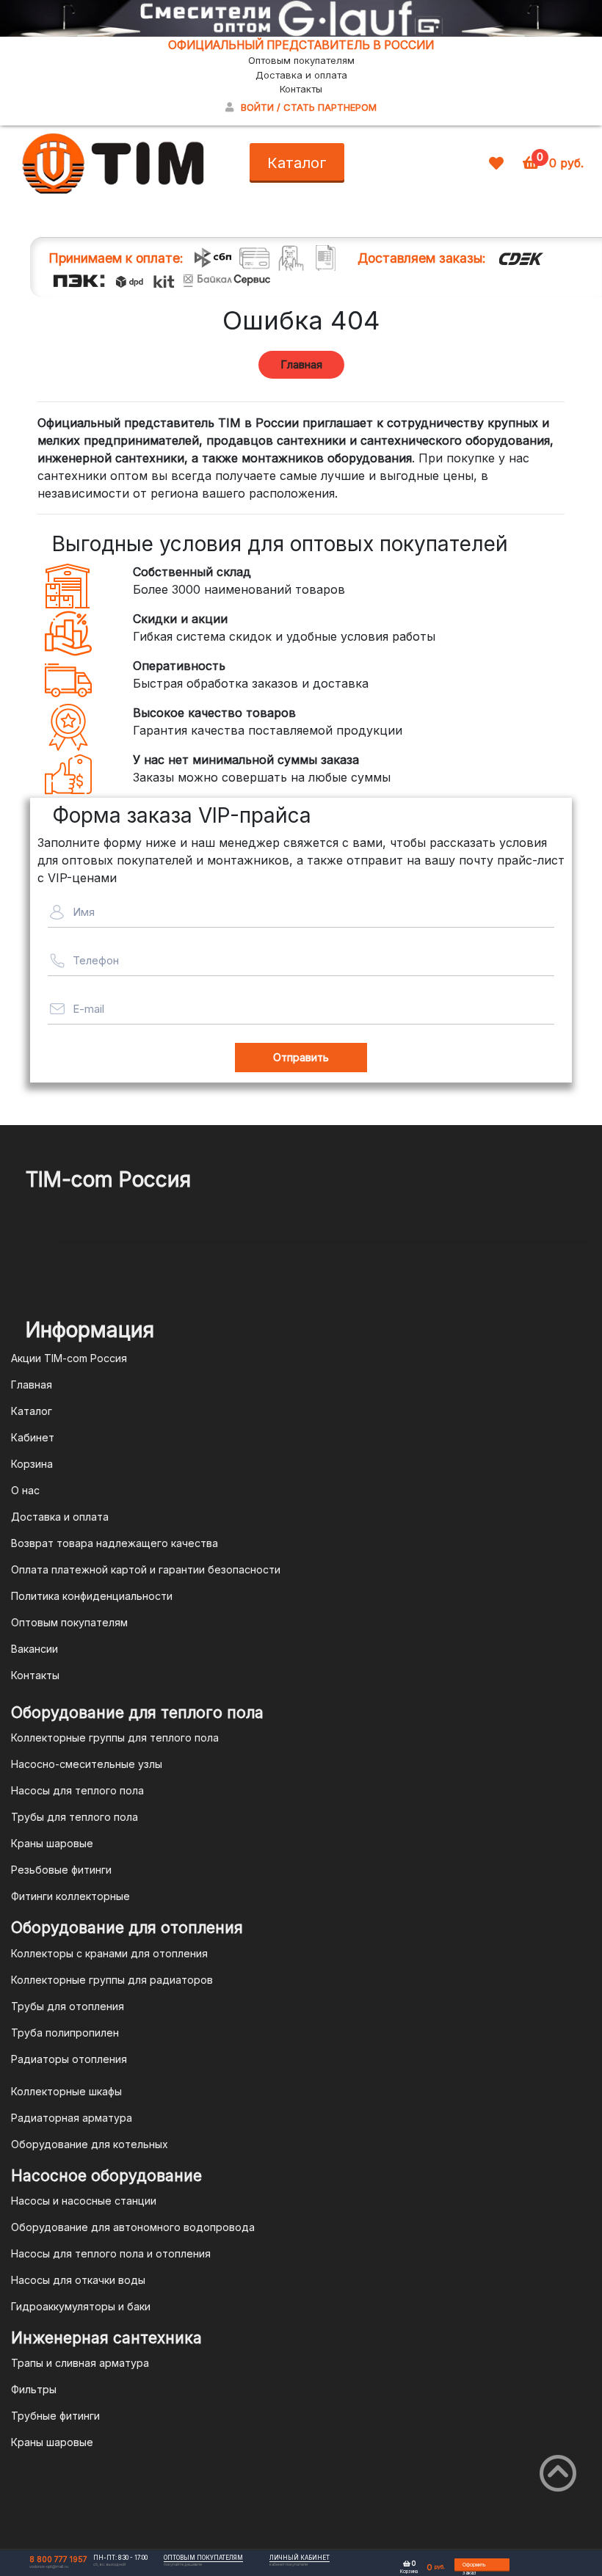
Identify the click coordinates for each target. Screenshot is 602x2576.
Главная (301, 364)
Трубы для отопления (68, 2006)
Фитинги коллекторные (70, 1896)
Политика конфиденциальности (92, 1596)
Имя (84, 912)
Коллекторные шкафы (66, 2091)
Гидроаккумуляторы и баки (81, 2306)
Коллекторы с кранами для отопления (109, 1953)
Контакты (301, 89)
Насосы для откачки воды (78, 2280)
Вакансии (35, 1649)
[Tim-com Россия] (114, 162)
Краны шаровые (52, 1843)
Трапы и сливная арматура (80, 2363)
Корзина (32, 1464)
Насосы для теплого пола (77, 1790)
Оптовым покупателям (301, 60)
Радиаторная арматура (72, 2118)
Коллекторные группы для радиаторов (112, 1980)
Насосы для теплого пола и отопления (111, 2253)
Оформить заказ (474, 2567)
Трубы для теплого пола (75, 1817)
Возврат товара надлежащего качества (115, 1543)
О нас (25, 1490)
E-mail (88, 1009)
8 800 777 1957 (58, 2559)
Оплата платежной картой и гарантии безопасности (146, 1569)
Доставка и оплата (301, 75)
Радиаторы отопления (69, 2059)
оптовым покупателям (203, 2558)
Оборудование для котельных (90, 2144)
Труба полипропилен (65, 2033)
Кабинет (33, 1437)
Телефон (96, 960)
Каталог (297, 163)
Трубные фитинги (55, 2416)
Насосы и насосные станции (84, 2201)
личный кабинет (300, 2558)
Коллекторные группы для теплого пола (115, 1738)
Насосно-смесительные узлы (87, 1764)
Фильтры (34, 2389)
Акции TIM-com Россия (69, 1358)
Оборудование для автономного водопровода (133, 2227)
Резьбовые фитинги (61, 1870)
